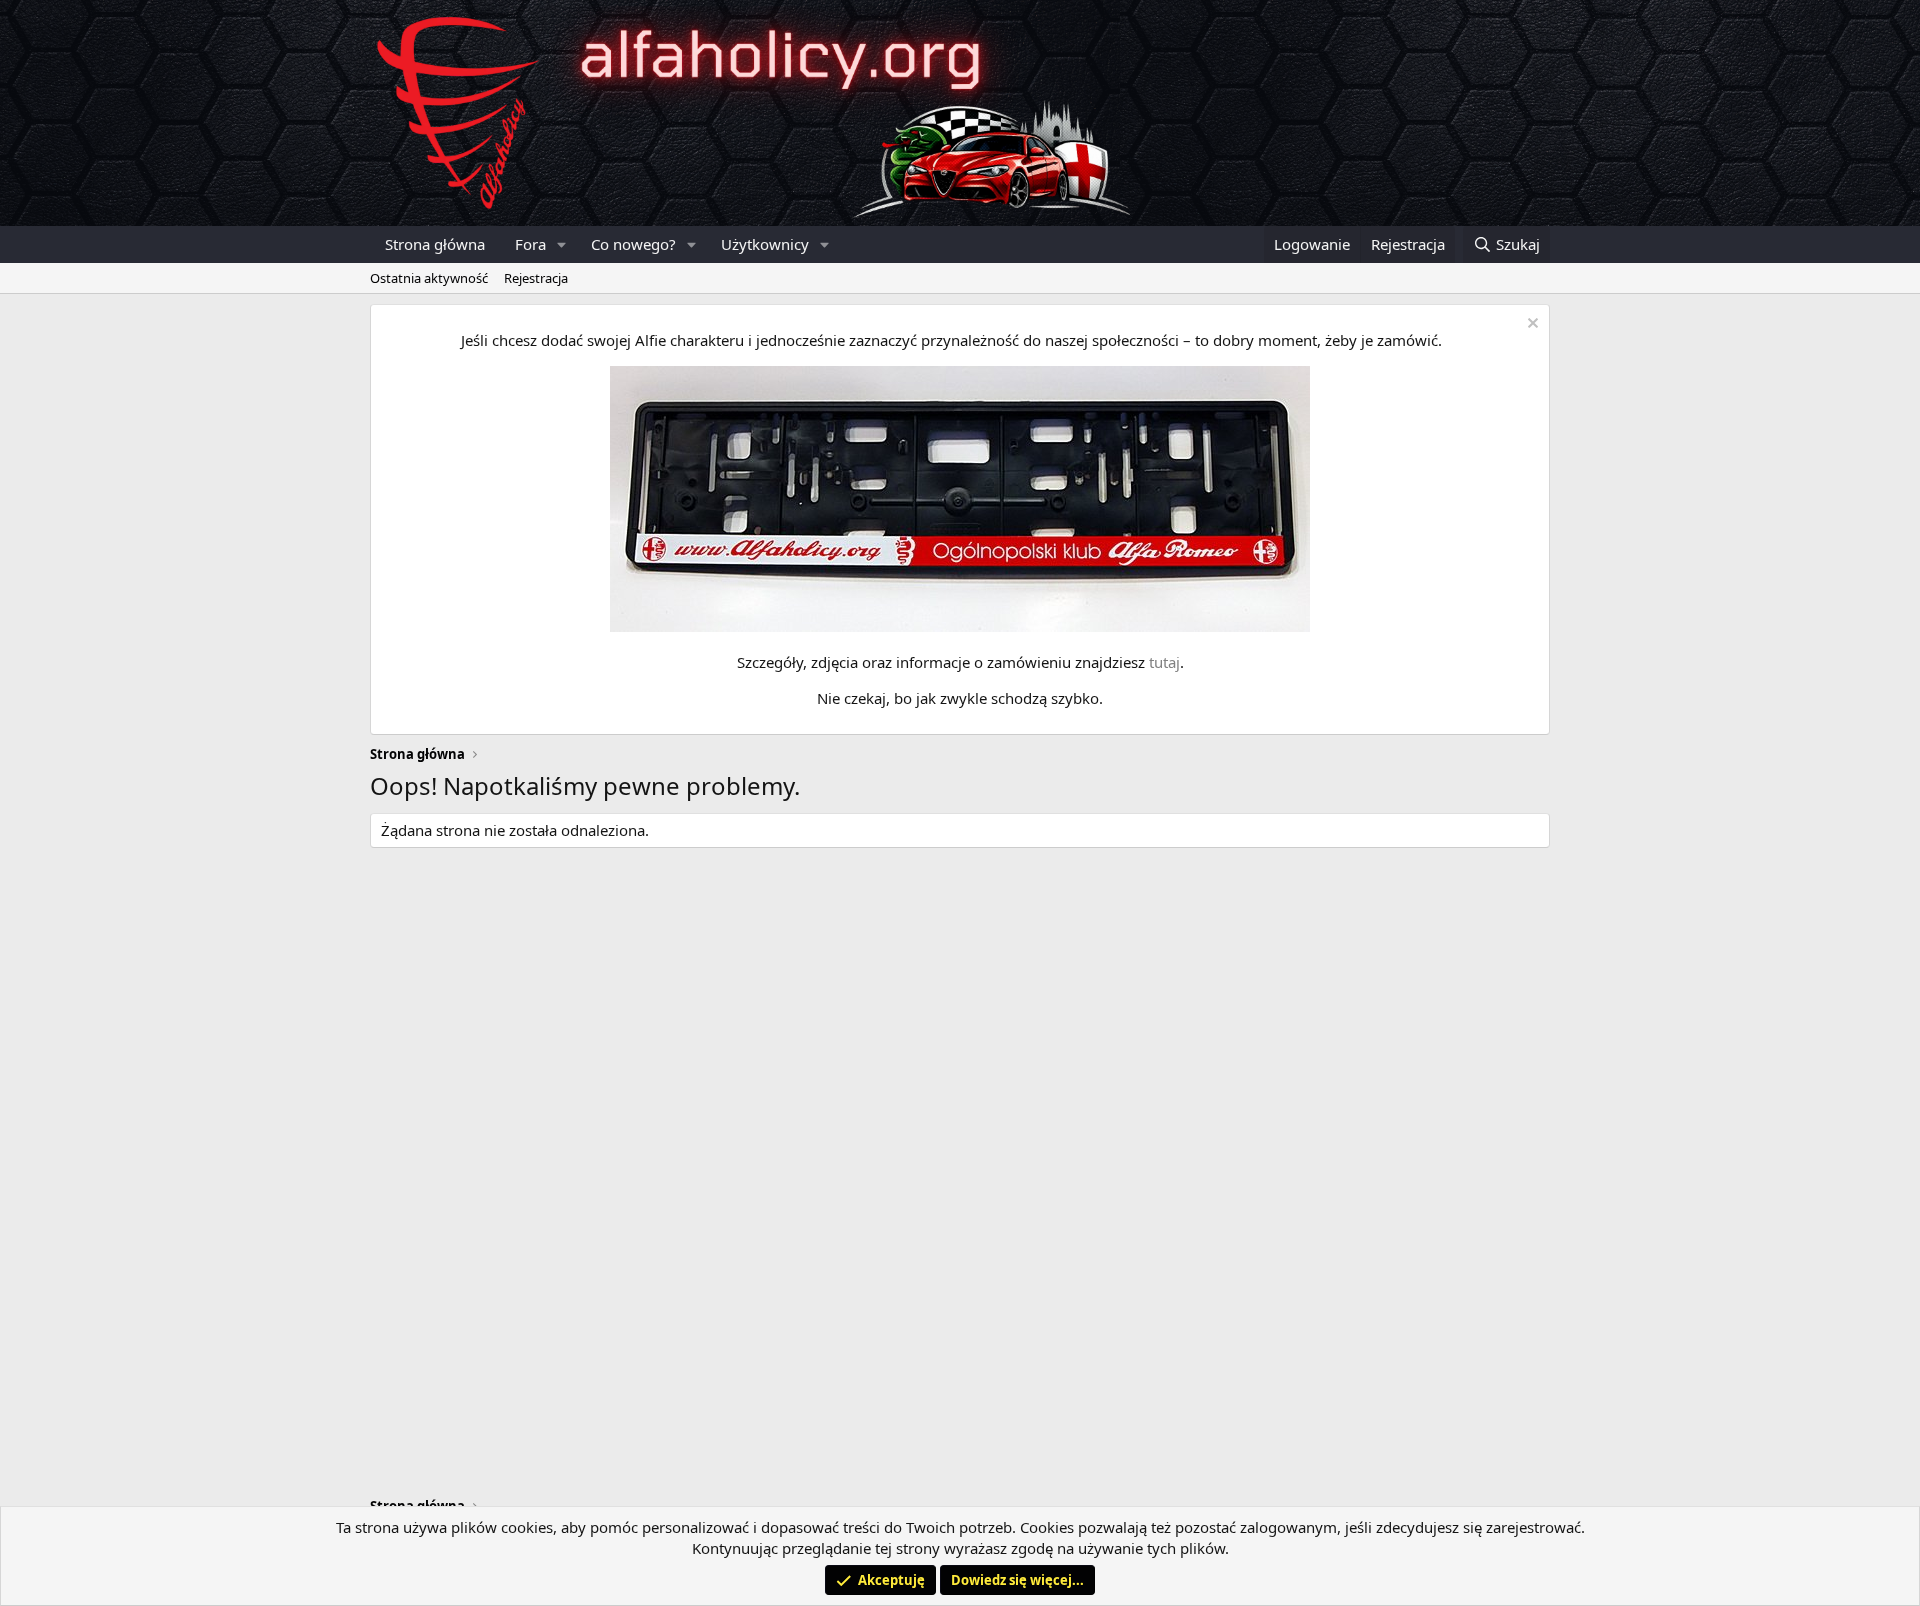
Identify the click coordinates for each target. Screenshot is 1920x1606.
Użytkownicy (765, 244)
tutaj (1164, 662)
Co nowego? (633, 244)
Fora (530, 244)
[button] (562, 244)
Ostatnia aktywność (429, 278)
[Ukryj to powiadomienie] (1530, 325)
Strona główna (435, 244)
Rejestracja (536, 278)
